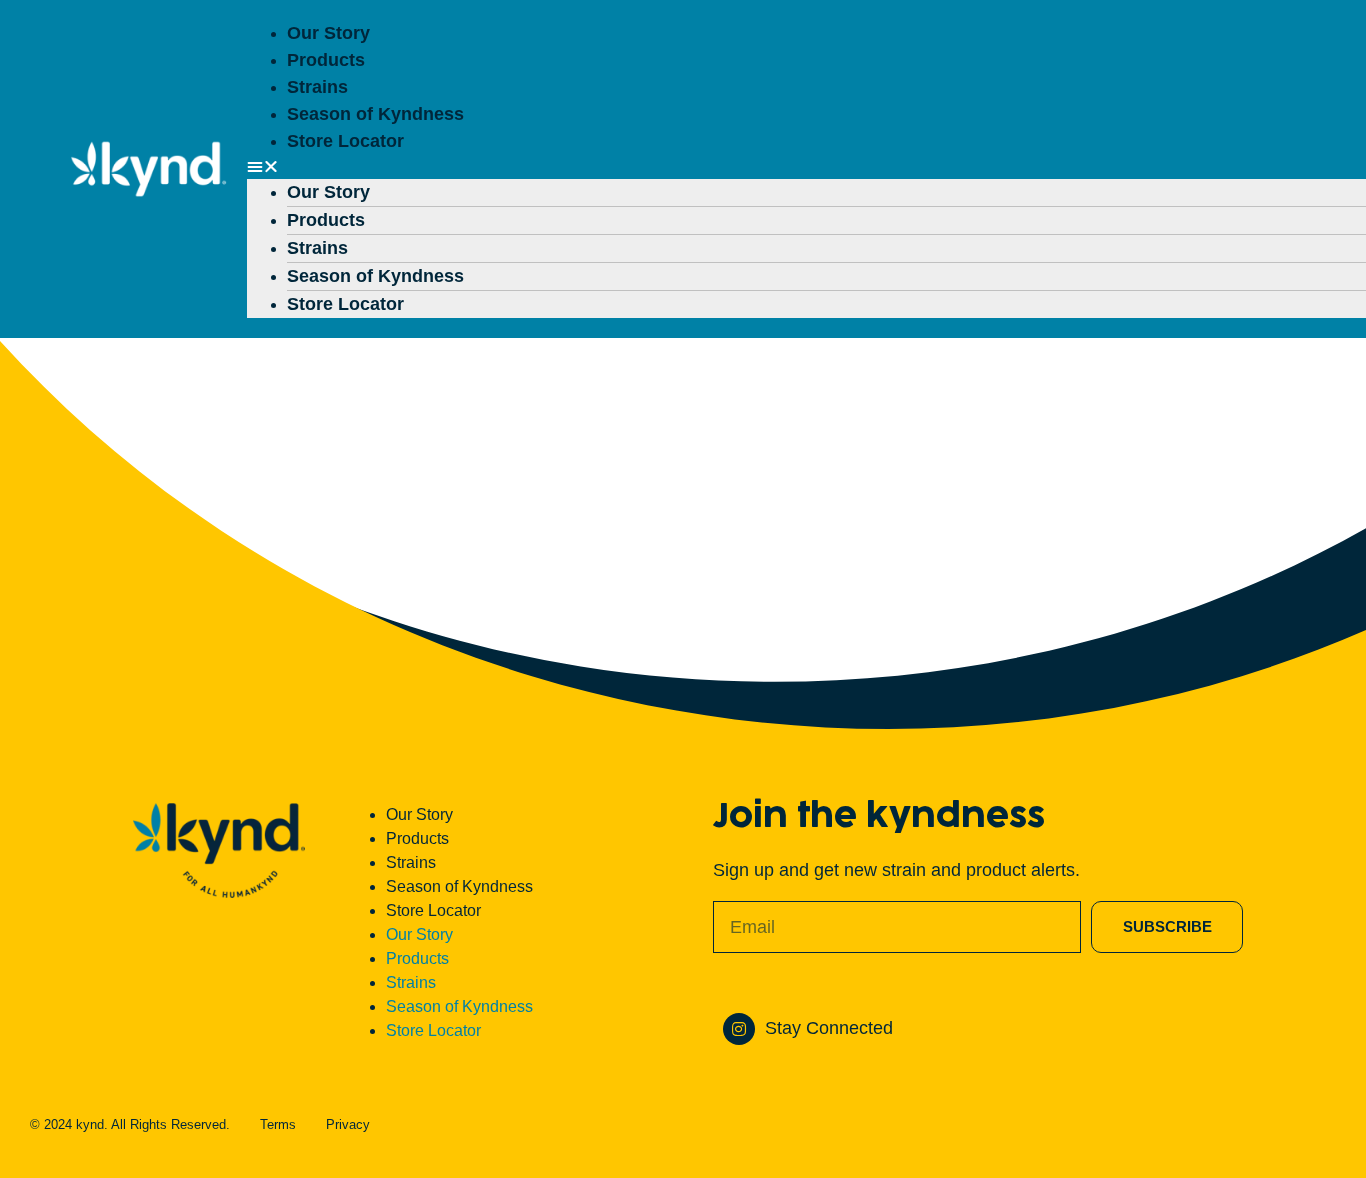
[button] (781, 167)
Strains (317, 87)
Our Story (328, 33)
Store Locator (345, 141)
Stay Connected (829, 1028)
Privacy (348, 1124)
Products (326, 60)
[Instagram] (739, 1029)
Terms (278, 1124)
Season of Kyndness (375, 114)
